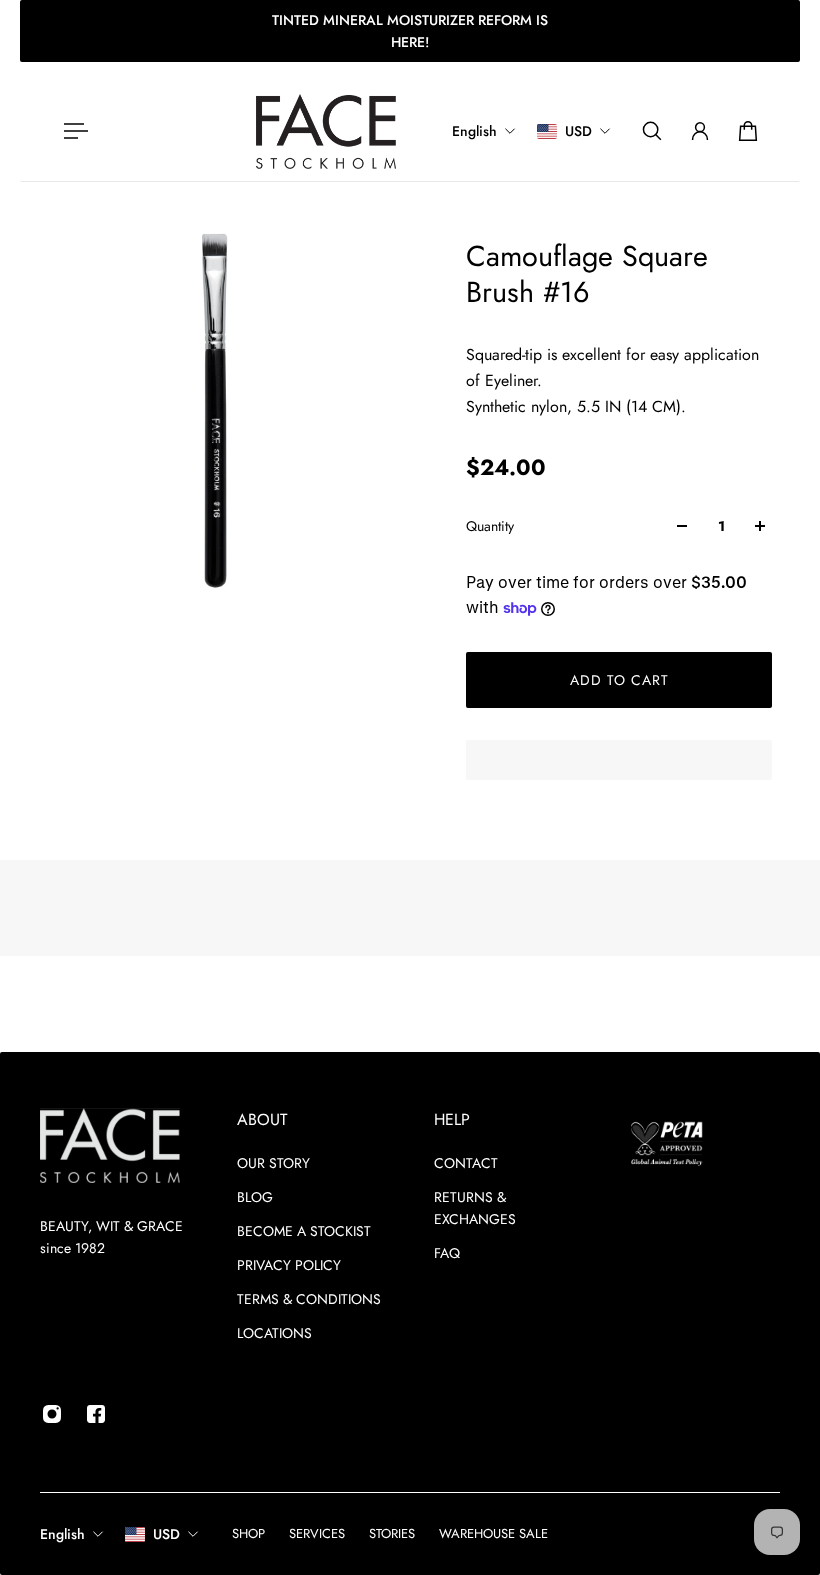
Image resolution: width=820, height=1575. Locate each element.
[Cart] (748, 131)
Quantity (490, 526)
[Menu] (72, 131)
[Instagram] (52, 1414)
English (62, 1534)
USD (166, 1534)
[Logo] (326, 131)
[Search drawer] (652, 131)
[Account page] (700, 131)
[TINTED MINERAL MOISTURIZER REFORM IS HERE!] (410, 31)
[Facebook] (96, 1414)
